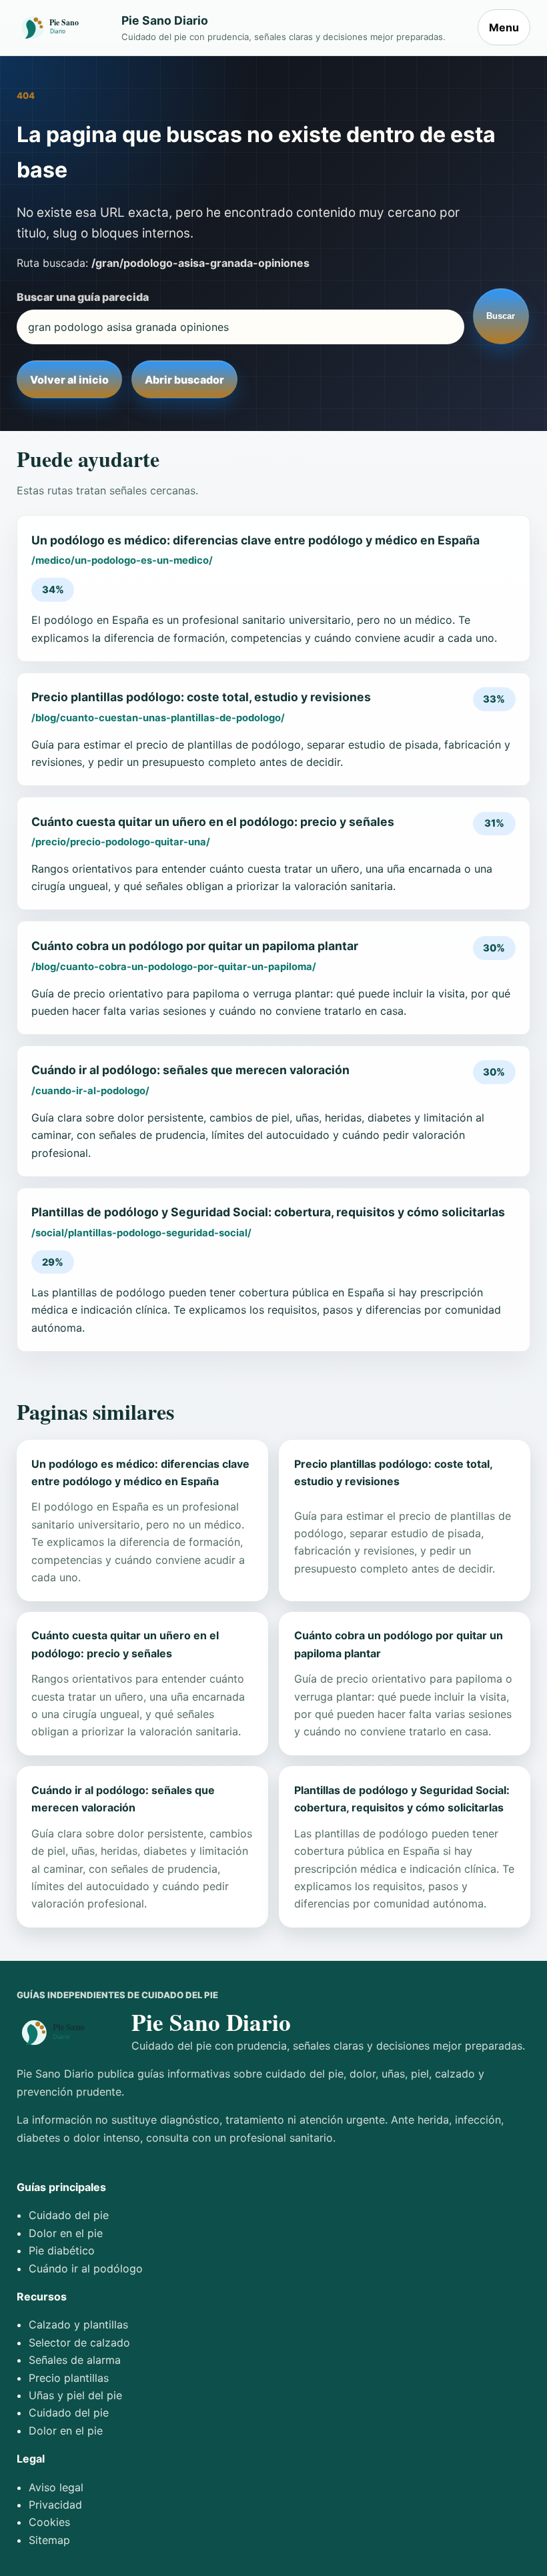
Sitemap (49, 2540)
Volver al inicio (69, 380)
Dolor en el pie (66, 2233)
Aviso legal (56, 2487)
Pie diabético (62, 2250)
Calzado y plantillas (78, 2324)
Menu (504, 27)
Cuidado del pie (69, 2215)
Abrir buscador (184, 380)
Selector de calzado (79, 2342)
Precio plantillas (69, 2378)
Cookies (49, 2522)
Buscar (501, 316)
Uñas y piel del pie (75, 2395)
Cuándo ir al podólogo (86, 2268)
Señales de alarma (75, 2360)
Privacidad (55, 2505)
